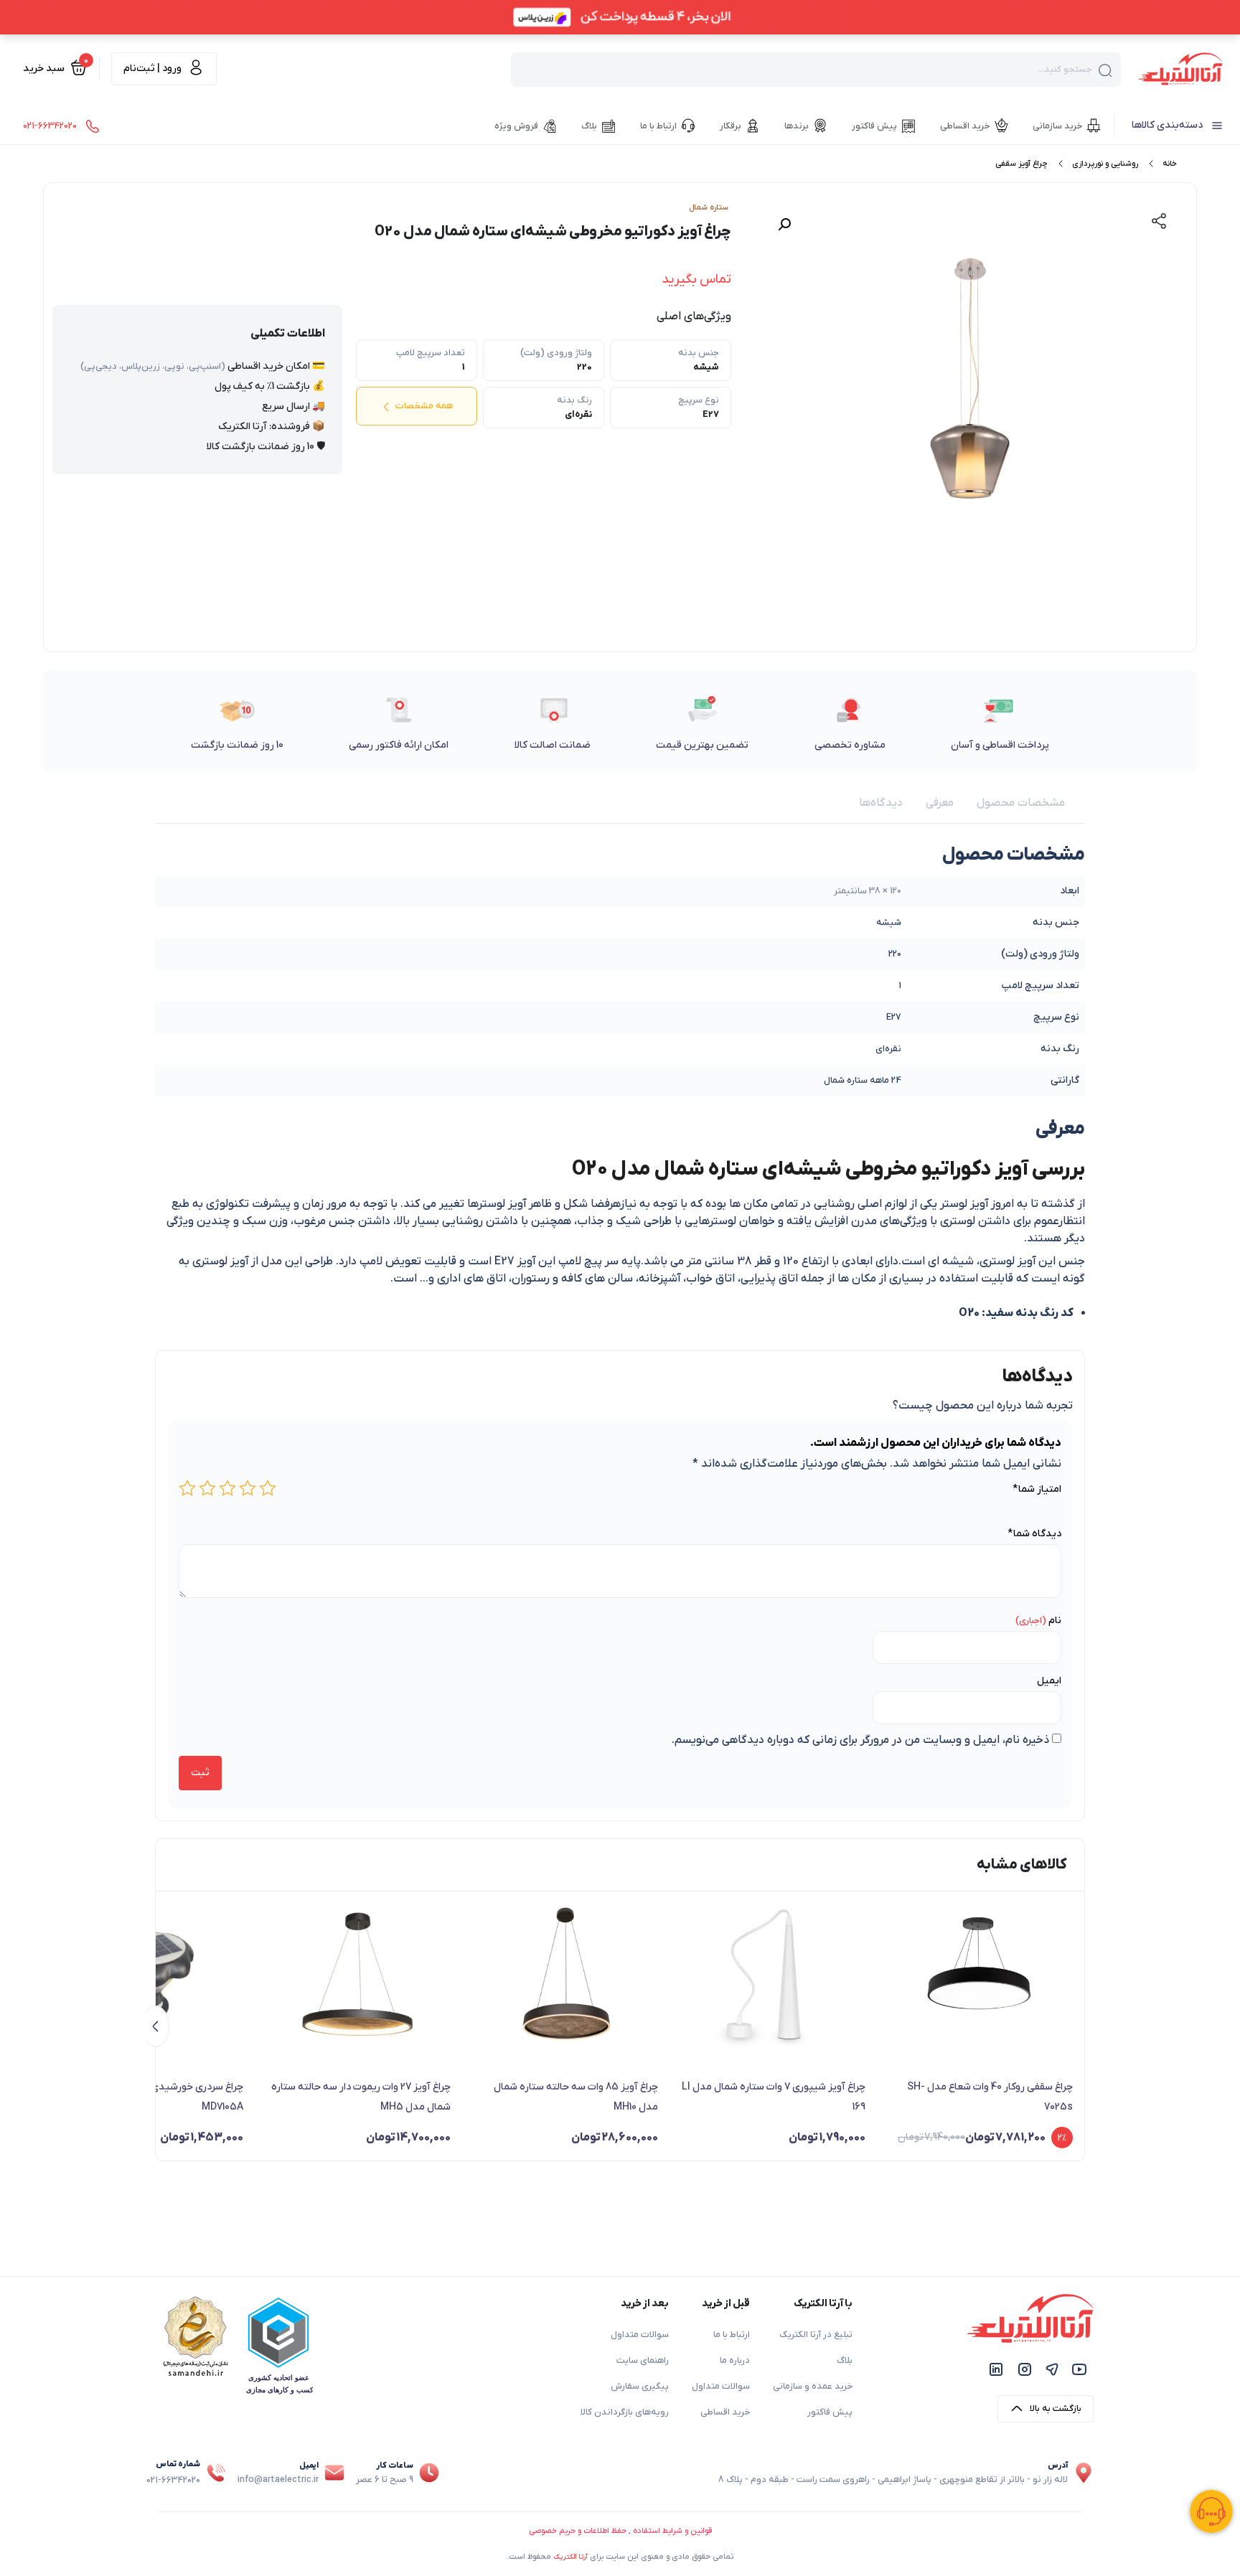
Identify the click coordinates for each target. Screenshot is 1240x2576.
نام (1055, 1621)
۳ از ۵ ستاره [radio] (227, 1488)
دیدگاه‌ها (881, 803)
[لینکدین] (996, 2369)
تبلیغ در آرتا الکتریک (816, 2335)
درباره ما (735, 2361)
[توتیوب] (1079, 2369)
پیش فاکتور (830, 2412)
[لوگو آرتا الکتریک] (1180, 68)
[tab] (1021, 803)
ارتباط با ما (732, 2335)
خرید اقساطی (725, 2412)
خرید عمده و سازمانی (813, 2387)
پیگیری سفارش (640, 2387)
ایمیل (1049, 1681)
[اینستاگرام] (1025, 2369)
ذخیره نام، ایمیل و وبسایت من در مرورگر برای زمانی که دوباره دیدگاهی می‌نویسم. (860, 1740)
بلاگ (845, 2361)
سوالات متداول (721, 2387)
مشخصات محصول (1021, 803)
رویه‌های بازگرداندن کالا (625, 2412)
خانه (1170, 164)
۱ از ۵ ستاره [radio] (268, 1488)
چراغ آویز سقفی (1021, 164)
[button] (784, 225)
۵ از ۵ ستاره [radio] (187, 1488)
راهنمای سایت (643, 2361)
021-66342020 (173, 2481)
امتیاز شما (1037, 1489)
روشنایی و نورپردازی (1105, 164)
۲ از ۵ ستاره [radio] (248, 1488)
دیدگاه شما (1034, 1534)
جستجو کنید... (1065, 70)
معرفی (940, 803)
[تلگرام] (1052, 2369)
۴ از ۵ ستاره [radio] (207, 1488)
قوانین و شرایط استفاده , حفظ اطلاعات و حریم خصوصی (620, 2531)
